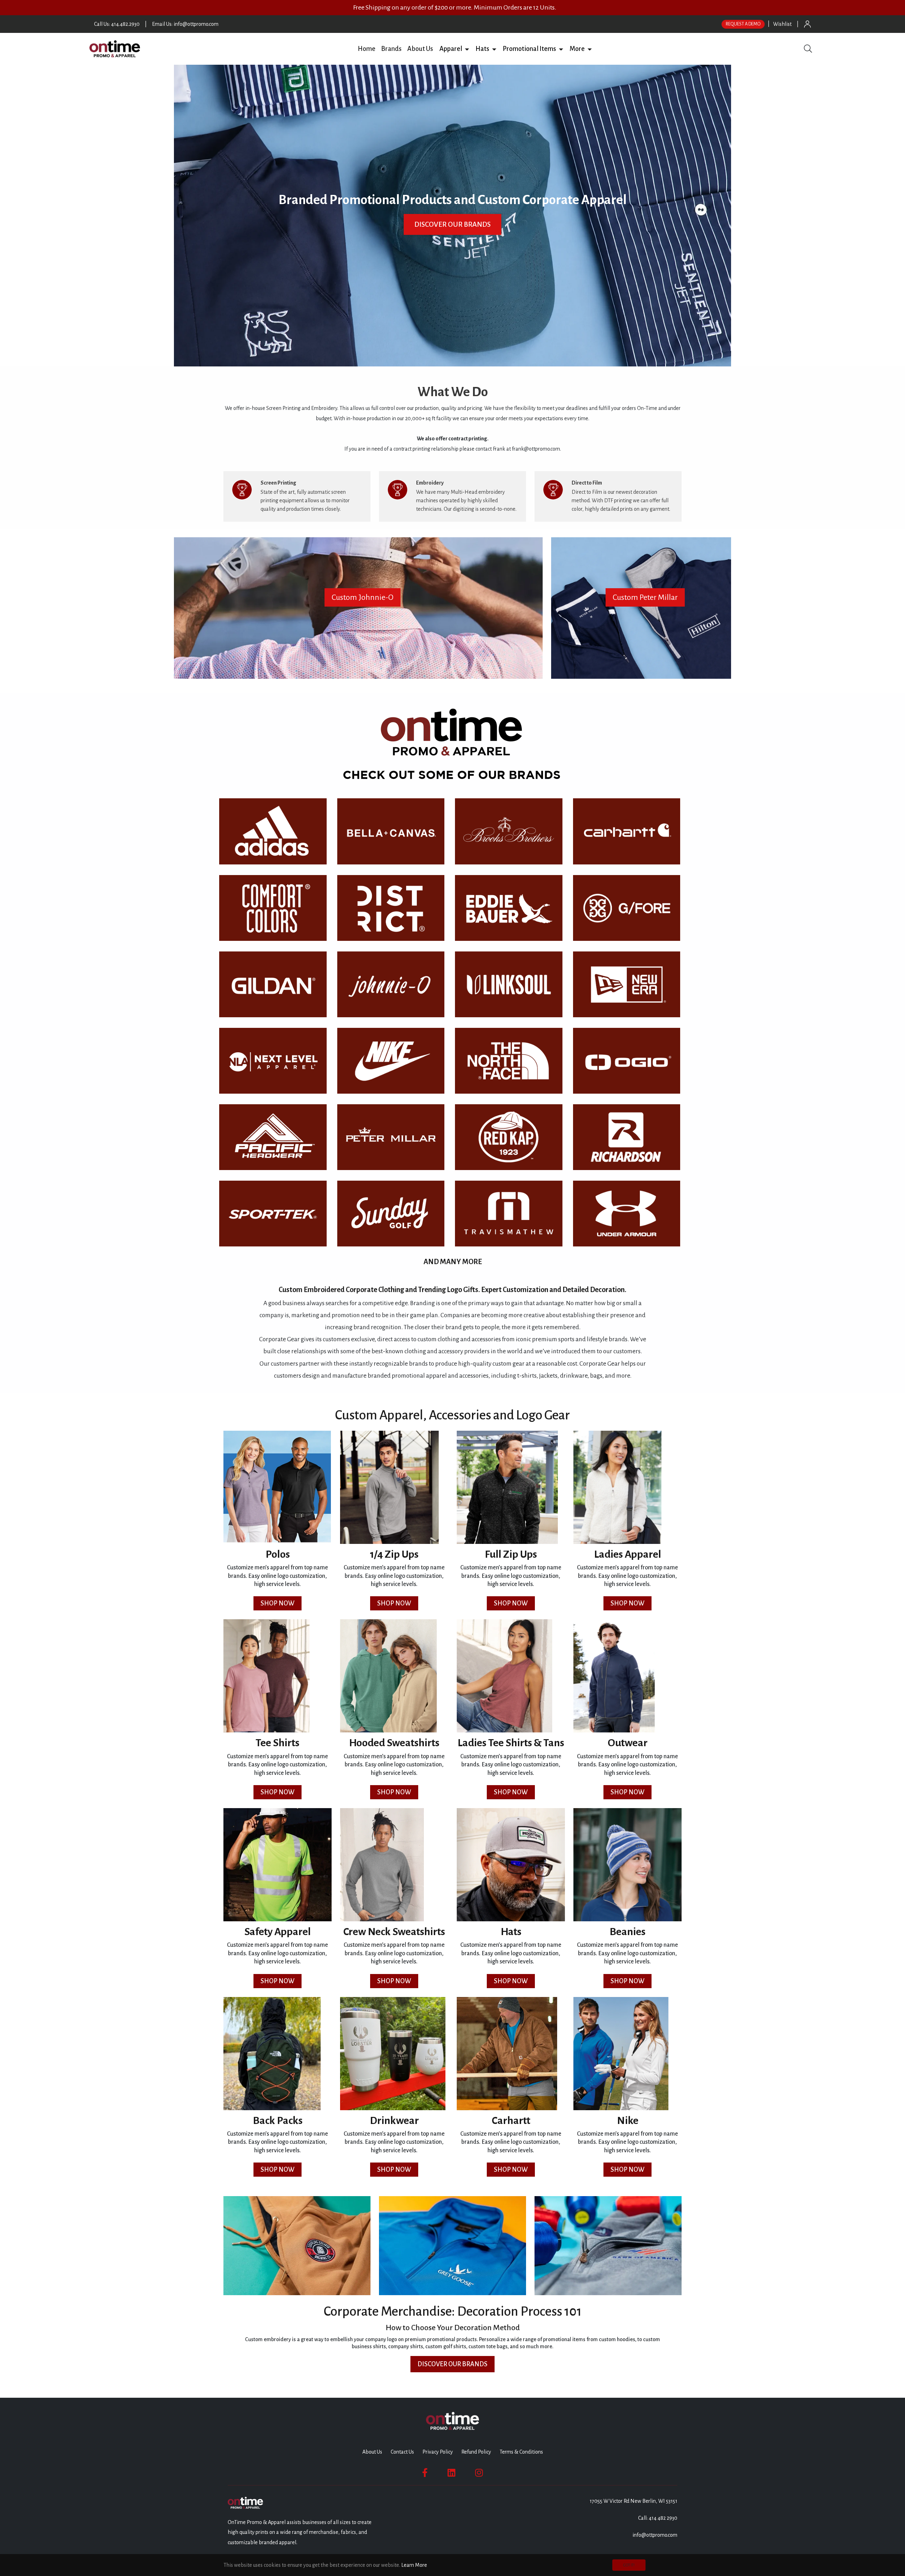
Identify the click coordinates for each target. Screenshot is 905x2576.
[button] (467, 49)
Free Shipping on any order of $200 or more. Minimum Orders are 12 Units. (455, 7)
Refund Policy (476, 2452)
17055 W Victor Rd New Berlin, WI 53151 (633, 2501)
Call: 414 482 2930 (658, 2518)
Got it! (629, 2565)
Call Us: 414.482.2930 (117, 24)
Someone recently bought (207, 2393)
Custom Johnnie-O (363, 597)
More (577, 49)
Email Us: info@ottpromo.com (185, 24)
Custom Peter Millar (645, 597)
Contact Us (402, 2452)
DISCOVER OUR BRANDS (452, 224)
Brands (391, 49)
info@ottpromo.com (655, 2535)
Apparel (451, 49)
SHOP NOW (278, 1603)
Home (367, 49)
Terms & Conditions (521, 2452)
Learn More (414, 2565)
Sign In (807, 24)
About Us (420, 49)
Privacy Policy (438, 2452)
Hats (482, 49)
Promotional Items (529, 49)
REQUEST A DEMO (743, 24)
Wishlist (782, 24)
